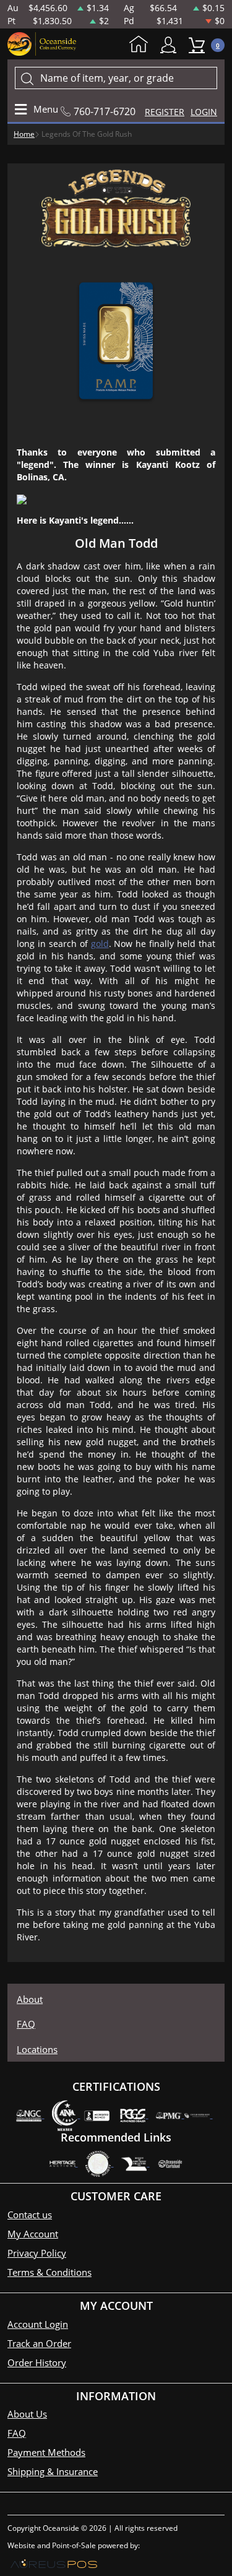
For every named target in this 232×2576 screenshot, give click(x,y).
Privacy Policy (37, 2253)
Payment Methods (46, 2452)
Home (142, 45)
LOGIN (204, 112)
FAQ (26, 2024)
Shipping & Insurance (53, 2471)
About (30, 1999)
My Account (171, 45)
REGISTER (165, 112)
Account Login (38, 2324)
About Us (27, 2414)
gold (100, 944)
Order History (37, 2362)
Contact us (30, 2215)
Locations (37, 2049)
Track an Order (39, 2343)
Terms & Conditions (49, 2272)
